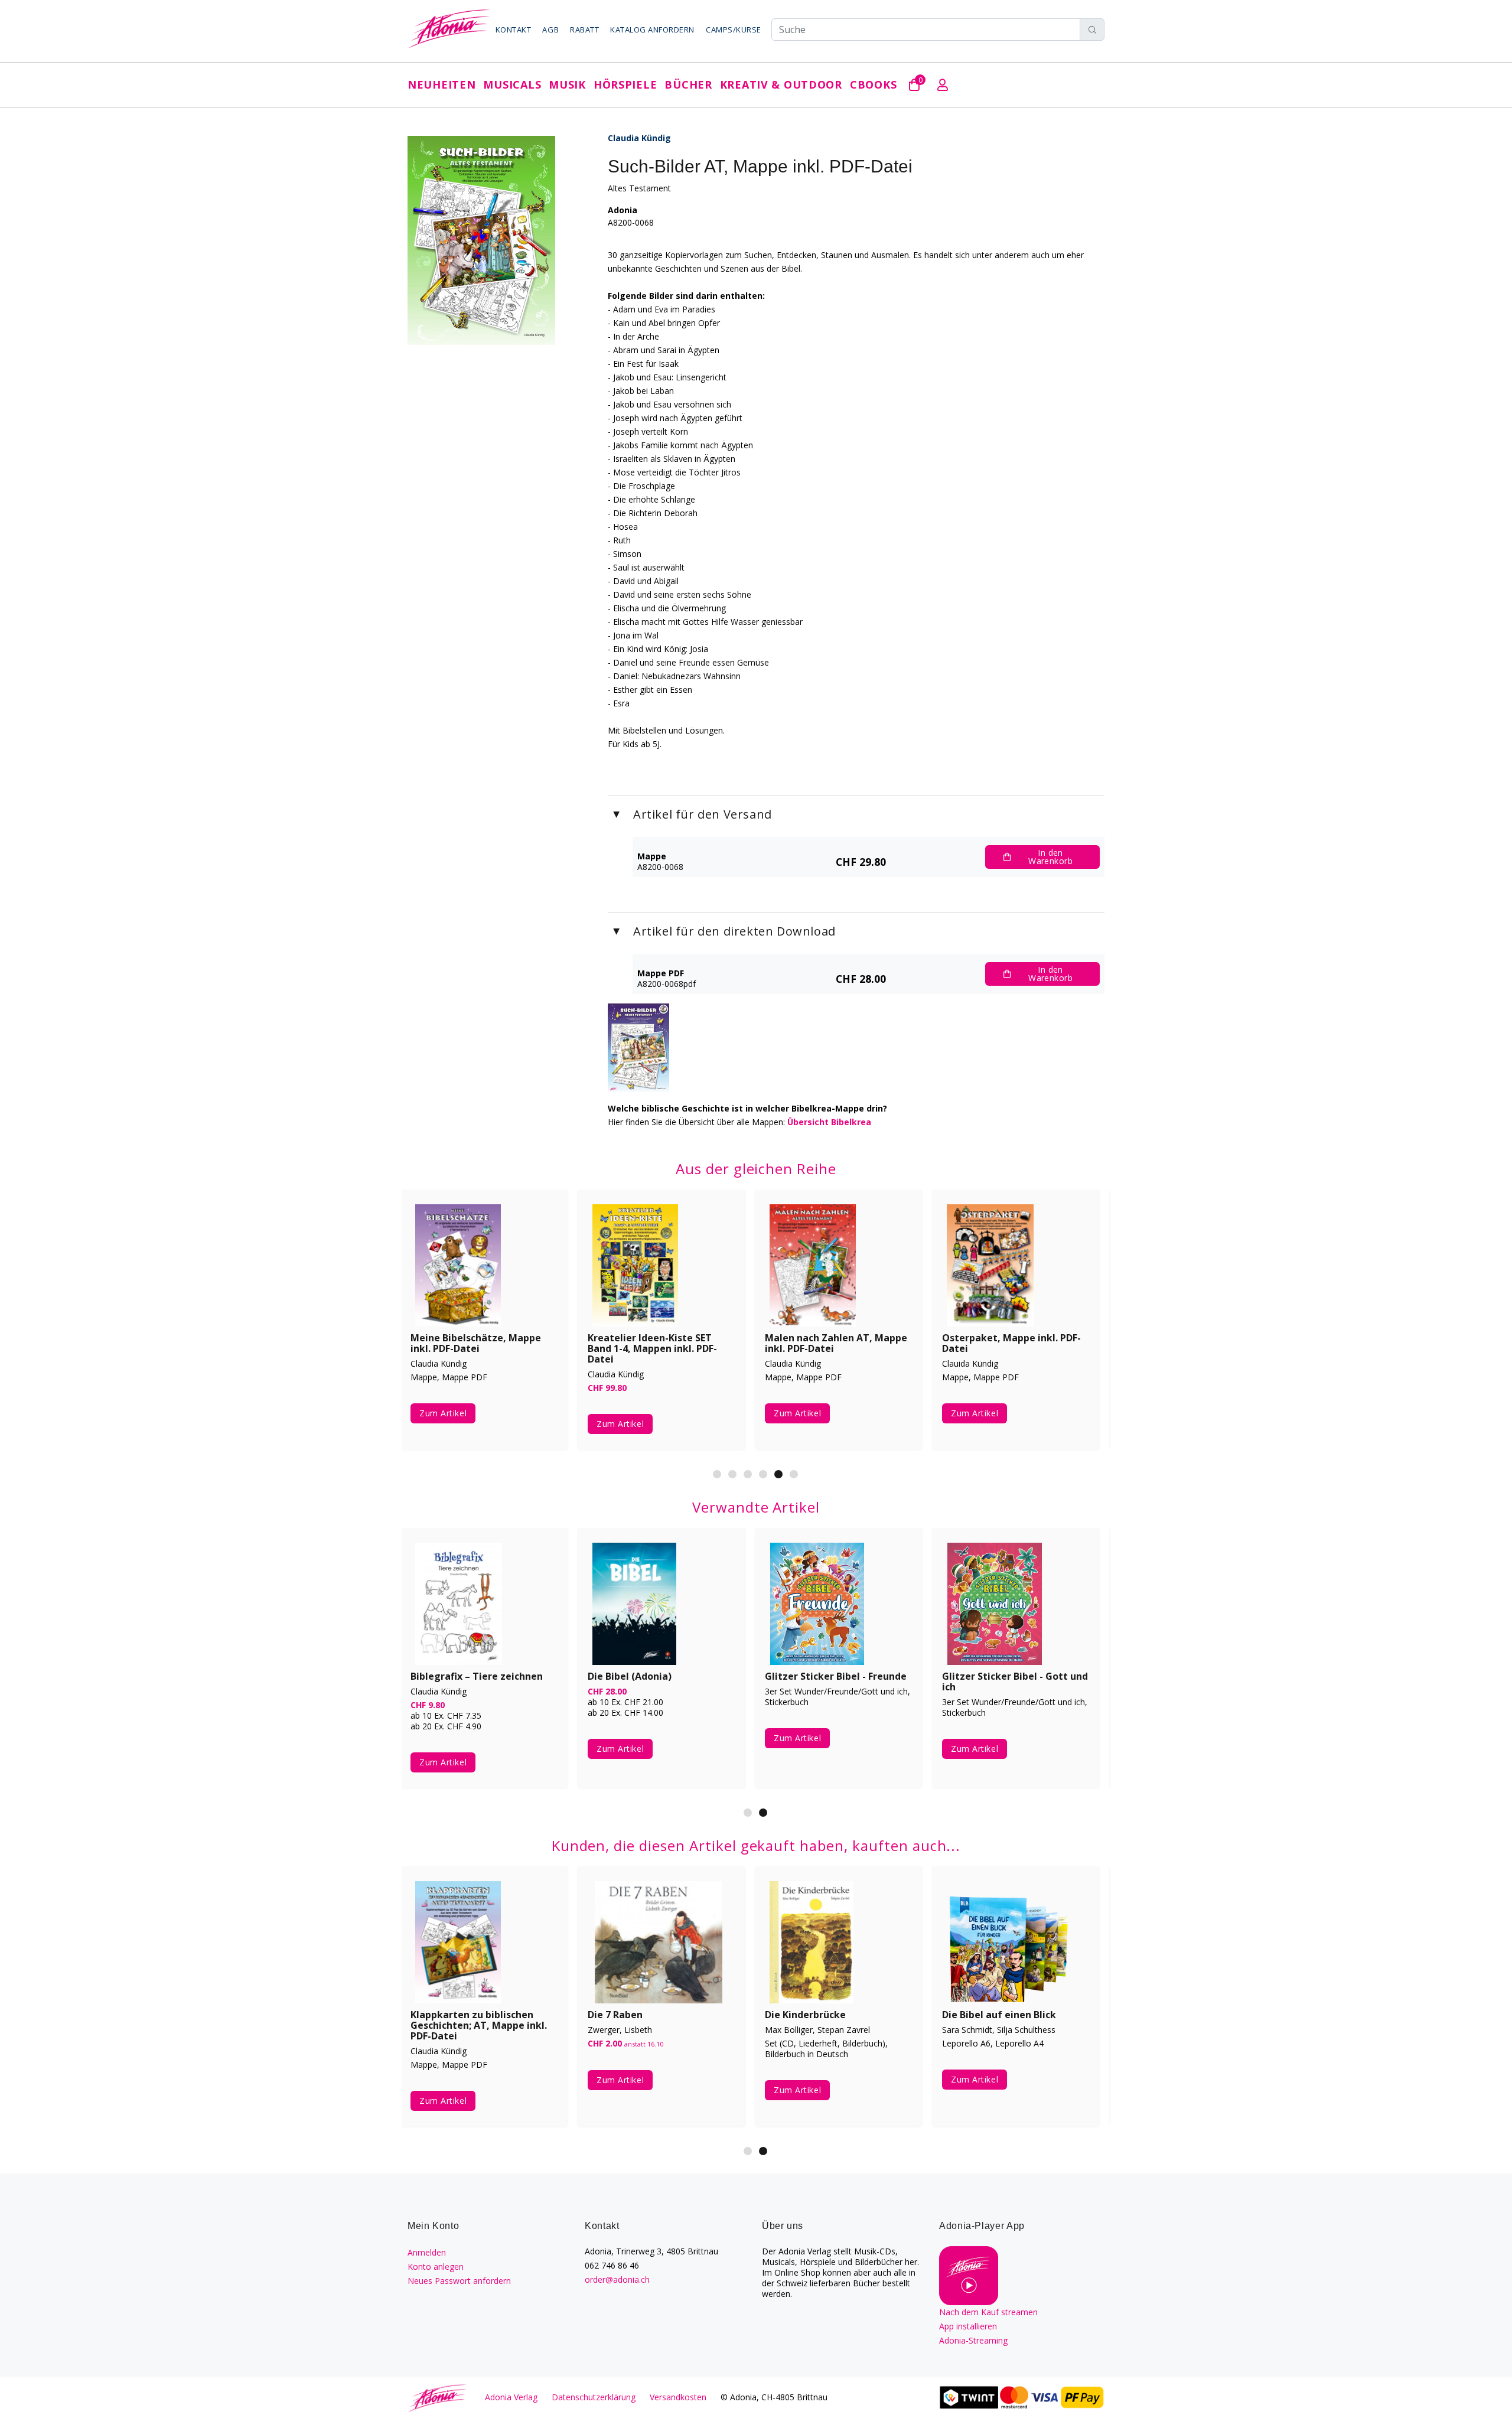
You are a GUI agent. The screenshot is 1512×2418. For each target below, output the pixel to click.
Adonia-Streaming (973, 2340)
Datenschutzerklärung (594, 2397)
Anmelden (427, 2252)
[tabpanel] (839, 1328)
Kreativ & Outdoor (781, 84)
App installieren (968, 2326)
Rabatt (584, 30)
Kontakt (514, 30)
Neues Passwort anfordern (459, 2281)
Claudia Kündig (639, 138)
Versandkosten (678, 2397)
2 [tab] (732, 1474)
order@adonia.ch (617, 2279)
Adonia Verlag (511, 2397)
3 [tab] (748, 1474)
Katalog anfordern (652, 30)
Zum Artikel (443, 1413)
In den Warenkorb (1050, 857)
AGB (550, 30)
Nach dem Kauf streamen (988, 2312)
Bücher (688, 84)
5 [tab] (778, 1474)
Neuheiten (441, 84)
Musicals (512, 84)
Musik (567, 84)
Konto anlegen (436, 2267)
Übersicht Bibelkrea (829, 1122)
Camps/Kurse (734, 30)
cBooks (873, 84)
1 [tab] (717, 1474)
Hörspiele (625, 84)
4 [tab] (763, 1474)
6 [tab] (794, 1474)
